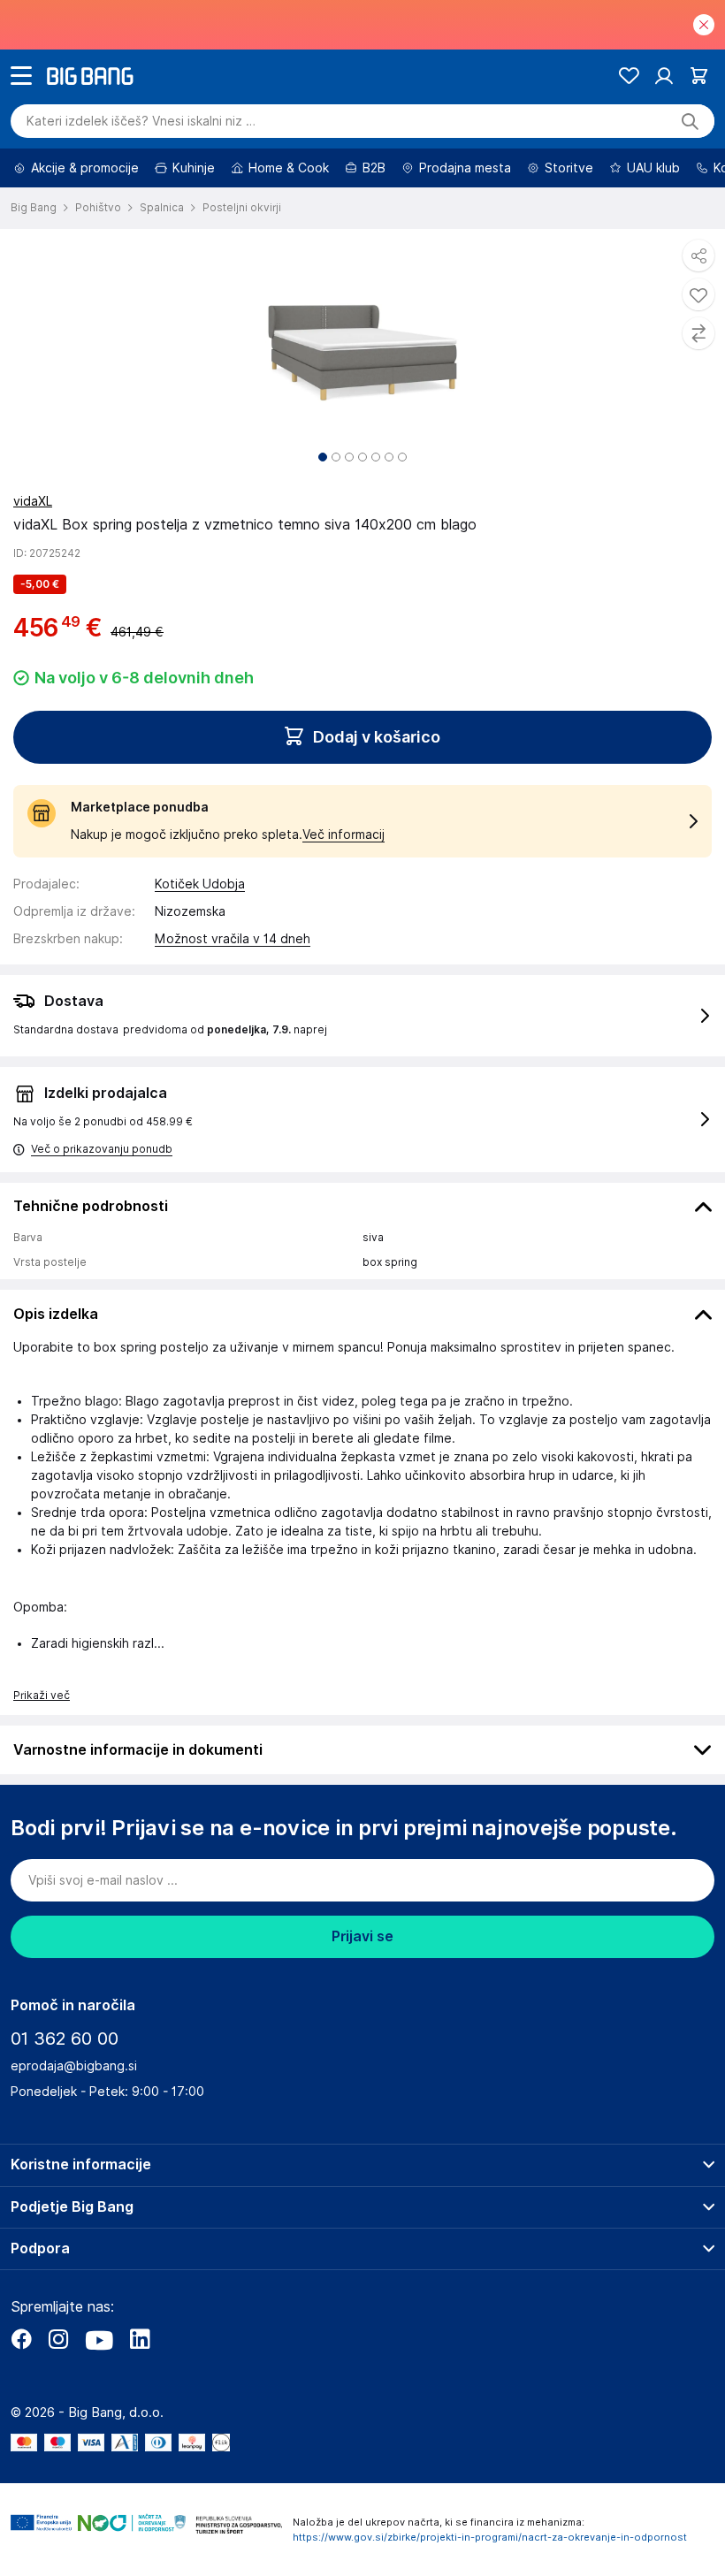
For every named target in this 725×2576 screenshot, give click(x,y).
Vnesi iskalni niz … (141, 121)
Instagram (58, 2339)
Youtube (99, 2339)
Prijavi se (362, 1936)
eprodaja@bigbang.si (74, 2066)
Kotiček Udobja (200, 884)
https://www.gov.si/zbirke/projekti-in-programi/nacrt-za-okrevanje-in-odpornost (490, 2537)
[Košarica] (699, 76)
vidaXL (33, 501)
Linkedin (140, 2339)
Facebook (21, 2339)
